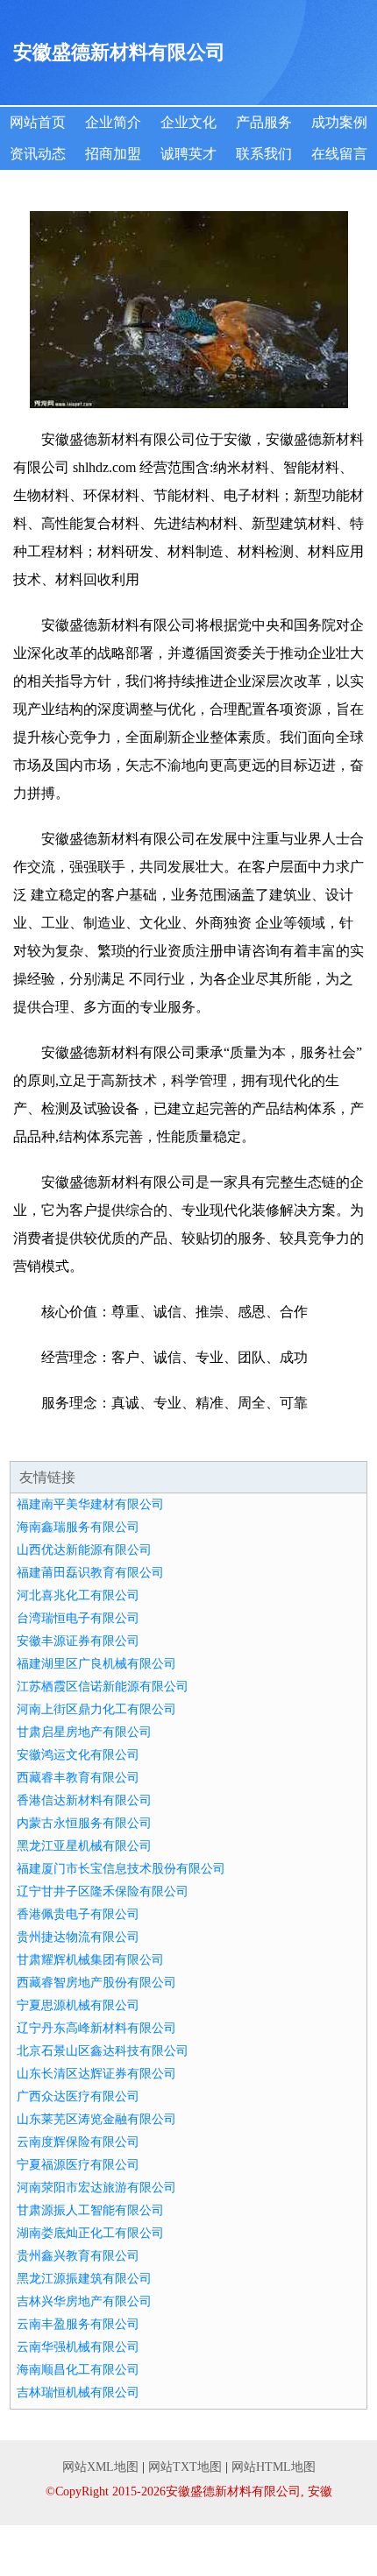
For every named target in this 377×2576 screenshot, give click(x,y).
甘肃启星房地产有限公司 (84, 1732)
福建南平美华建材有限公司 (90, 1504)
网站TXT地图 (185, 2467)
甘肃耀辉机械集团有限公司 (90, 1960)
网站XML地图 (100, 2467)
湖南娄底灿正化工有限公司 (90, 2233)
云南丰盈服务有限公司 (78, 2324)
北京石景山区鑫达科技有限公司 (103, 2051)
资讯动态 (38, 154)
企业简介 (113, 122)
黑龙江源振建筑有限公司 (84, 2279)
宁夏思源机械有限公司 (78, 2005)
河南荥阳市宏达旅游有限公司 (96, 2188)
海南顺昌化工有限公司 (78, 2370)
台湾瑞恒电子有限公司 (78, 1618)
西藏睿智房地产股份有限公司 (96, 1983)
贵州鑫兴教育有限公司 (78, 2256)
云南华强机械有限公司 (78, 2347)
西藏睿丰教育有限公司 (78, 1778)
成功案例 (339, 122)
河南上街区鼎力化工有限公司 (96, 1709)
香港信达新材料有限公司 (84, 1800)
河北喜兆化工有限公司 (78, 1595)
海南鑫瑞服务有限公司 (78, 1527)
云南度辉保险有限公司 (78, 2142)
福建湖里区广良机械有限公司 (96, 1664)
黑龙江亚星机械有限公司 (84, 1846)
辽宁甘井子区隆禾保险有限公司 (103, 1891)
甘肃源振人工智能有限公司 (90, 2210)
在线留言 (339, 154)
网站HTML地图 (274, 2467)
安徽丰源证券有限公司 (78, 1641)
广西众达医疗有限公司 (78, 2096)
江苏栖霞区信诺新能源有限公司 (103, 1687)
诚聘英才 (188, 154)
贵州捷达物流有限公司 (78, 1937)
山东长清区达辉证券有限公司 (96, 2074)
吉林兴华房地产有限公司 (84, 2301)
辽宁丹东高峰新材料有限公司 (96, 2028)
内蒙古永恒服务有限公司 (84, 1823)
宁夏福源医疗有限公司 (78, 2165)
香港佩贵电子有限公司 (78, 1914)
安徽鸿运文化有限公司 (78, 1755)
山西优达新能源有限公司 (84, 1550)
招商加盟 (113, 154)
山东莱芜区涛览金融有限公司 (96, 2119)
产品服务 (264, 122)
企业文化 (188, 122)
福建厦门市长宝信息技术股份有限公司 (121, 1869)
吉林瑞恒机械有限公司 (78, 2393)
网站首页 (38, 122)
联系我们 (264, 154)
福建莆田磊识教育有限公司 (90, 1573)
